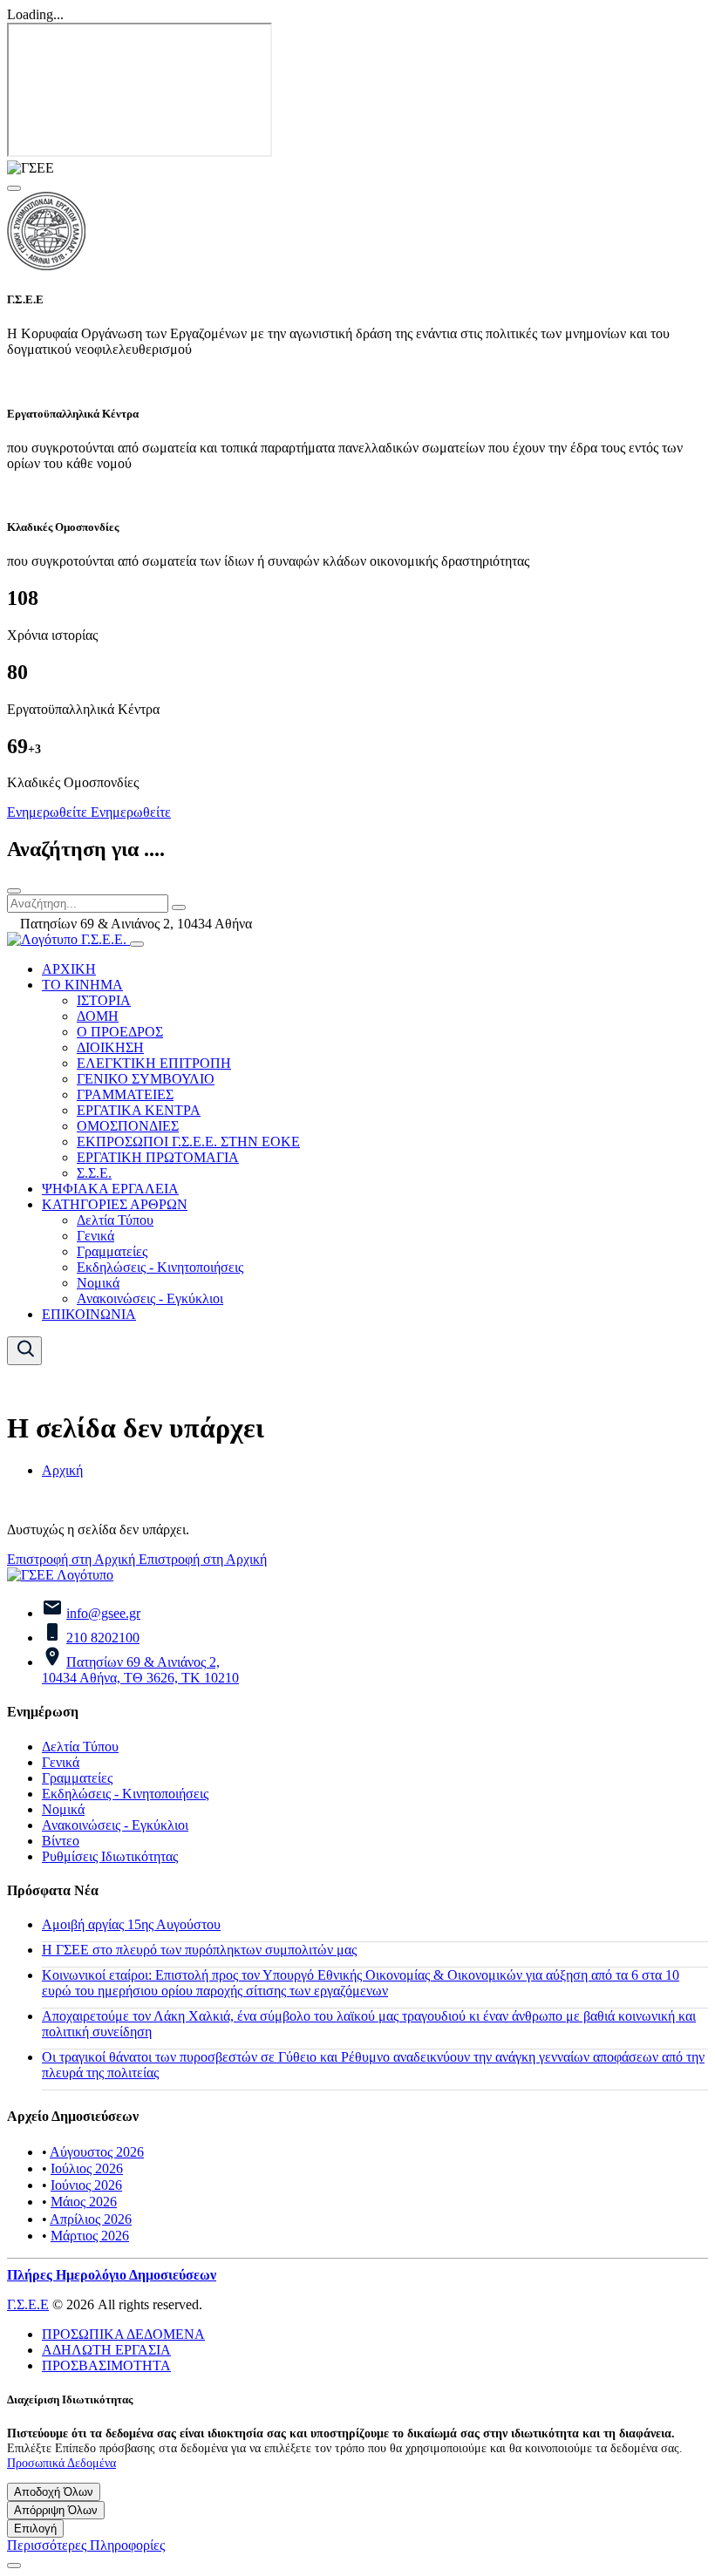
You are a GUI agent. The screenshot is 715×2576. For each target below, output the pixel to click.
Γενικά (95, 1236)
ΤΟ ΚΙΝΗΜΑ (82, 985)
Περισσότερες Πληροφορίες (86, 2545)
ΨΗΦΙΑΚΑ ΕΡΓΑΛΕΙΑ (110, 1189)
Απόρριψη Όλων (56, 2510)
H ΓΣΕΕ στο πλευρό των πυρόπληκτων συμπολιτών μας (199, 1950)
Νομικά (98, 1283)
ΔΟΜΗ (98, 1016)
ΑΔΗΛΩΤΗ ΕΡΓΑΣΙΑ (106, 2350)
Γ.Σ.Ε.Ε (28, 2304)
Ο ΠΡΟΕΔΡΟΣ (120, 1032)
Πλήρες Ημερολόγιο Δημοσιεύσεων (112, 2275)
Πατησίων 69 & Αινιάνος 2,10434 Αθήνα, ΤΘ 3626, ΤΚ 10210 (140, 1670)
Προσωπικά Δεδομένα (61, 2463)
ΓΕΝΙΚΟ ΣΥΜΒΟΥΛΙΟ (146, 1079)
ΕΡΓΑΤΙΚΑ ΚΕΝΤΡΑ (139, 1110)
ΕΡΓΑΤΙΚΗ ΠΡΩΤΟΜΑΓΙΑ (158, 1157)
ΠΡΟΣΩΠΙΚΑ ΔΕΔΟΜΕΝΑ (123, 2334)
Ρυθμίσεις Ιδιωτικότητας (110, 1856)
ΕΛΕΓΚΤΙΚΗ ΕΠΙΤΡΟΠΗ (154, 1063)
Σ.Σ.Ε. (94, 1173)
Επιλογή (35, 2528)
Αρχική (62, 1470)
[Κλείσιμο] (14, 891)
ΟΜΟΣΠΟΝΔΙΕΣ (128, 1126)
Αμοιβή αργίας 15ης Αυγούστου (131, 1924)
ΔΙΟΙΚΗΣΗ (110, 1047)
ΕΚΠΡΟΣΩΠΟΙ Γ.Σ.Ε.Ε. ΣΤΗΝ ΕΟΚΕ (188, 1142)
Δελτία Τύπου (115, 1220)
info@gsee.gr (103, 1613)
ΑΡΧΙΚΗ (69, 969)
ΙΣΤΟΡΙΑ (104, 1000)
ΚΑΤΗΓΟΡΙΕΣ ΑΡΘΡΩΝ (115, 1204)
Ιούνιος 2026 (86, 2185)
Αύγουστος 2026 (97, 2152)
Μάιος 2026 (84, 2202)
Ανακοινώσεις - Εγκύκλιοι (150, 1298)
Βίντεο (61, 1841)
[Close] (14, 188)
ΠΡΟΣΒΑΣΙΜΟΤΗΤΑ (106, 2365)
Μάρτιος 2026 (90, 2236)
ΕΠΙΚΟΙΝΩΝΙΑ (89, 1314)
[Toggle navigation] (137, 944)
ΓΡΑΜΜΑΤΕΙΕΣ (125, 1094)
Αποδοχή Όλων (54, 2492)
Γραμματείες (112, 1251)
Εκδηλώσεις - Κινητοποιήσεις (160, 1267)
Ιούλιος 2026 (87, 2168)
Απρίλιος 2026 (91, 2219)
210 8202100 (103, 1638)
